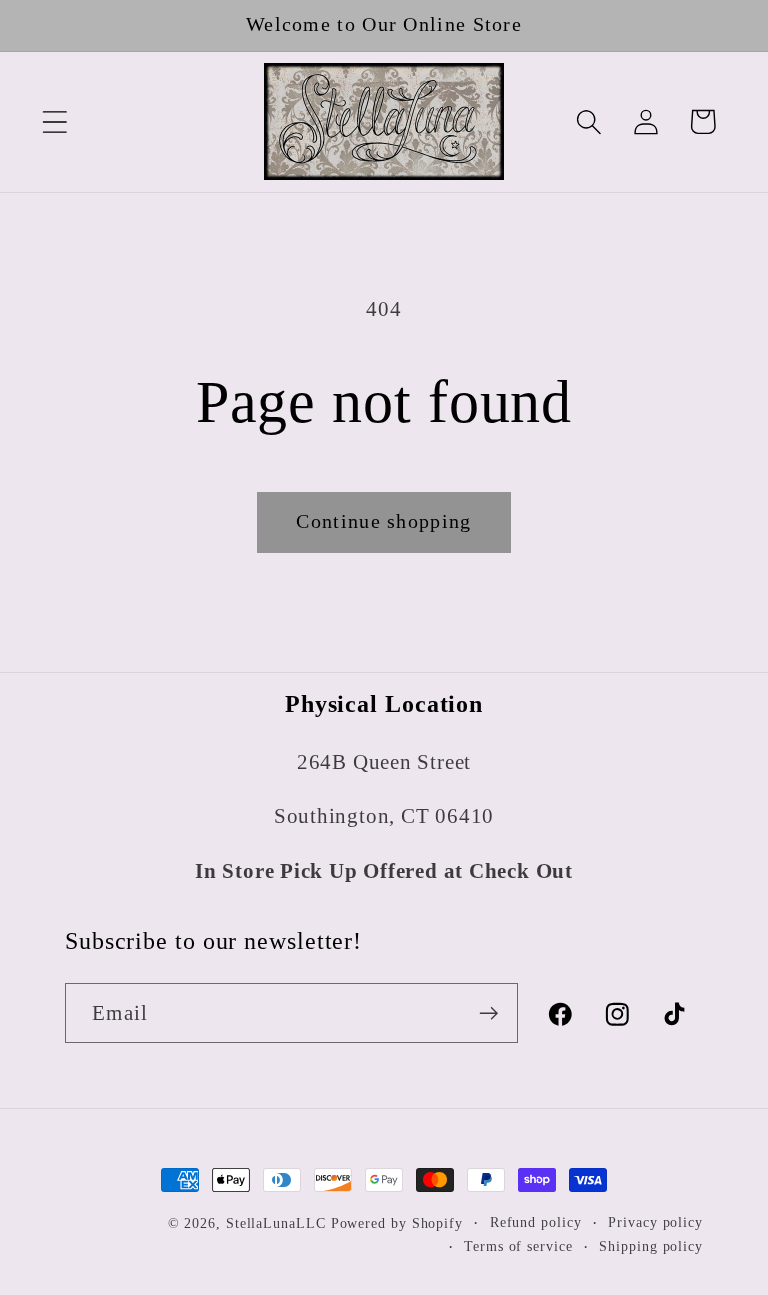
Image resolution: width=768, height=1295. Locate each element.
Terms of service (518, 1246)
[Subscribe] (488, 1013)
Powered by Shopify (397, 1223)
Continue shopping (383, 521)
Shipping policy (651, 1246)
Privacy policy (655, 1222)
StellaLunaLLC (276, 1223)
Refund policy (536, 1222)
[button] (54, 121)
